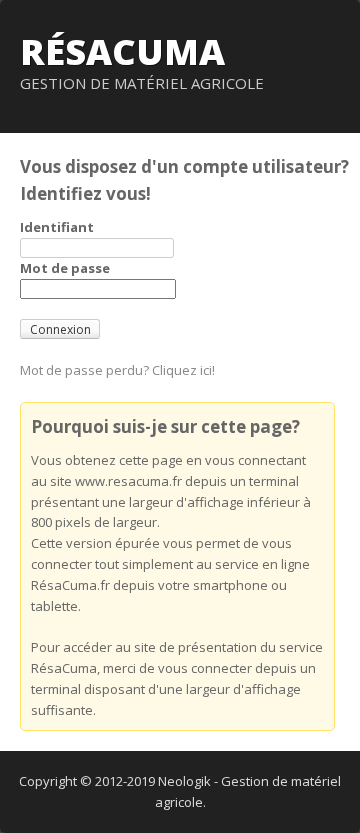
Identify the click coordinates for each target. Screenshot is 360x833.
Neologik (184, 781)
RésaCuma (122, 51)
